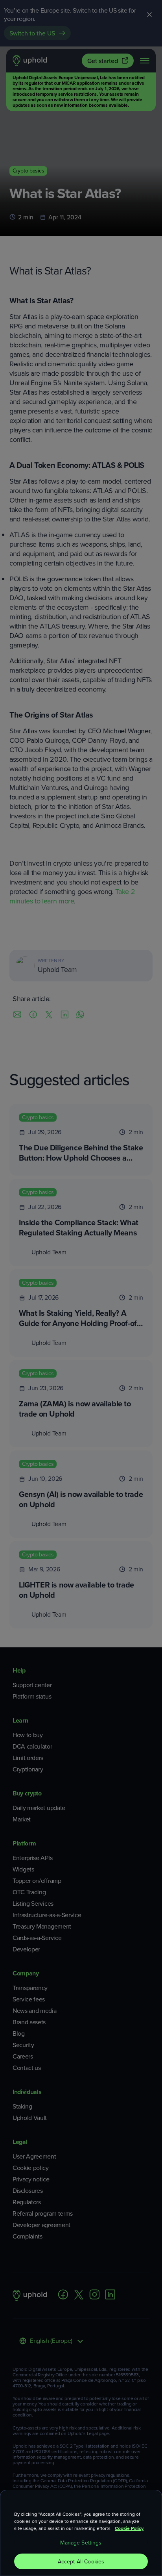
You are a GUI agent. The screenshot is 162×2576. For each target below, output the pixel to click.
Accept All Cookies (81, 2561)
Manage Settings (81, 2543)
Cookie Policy (129, 2528)
